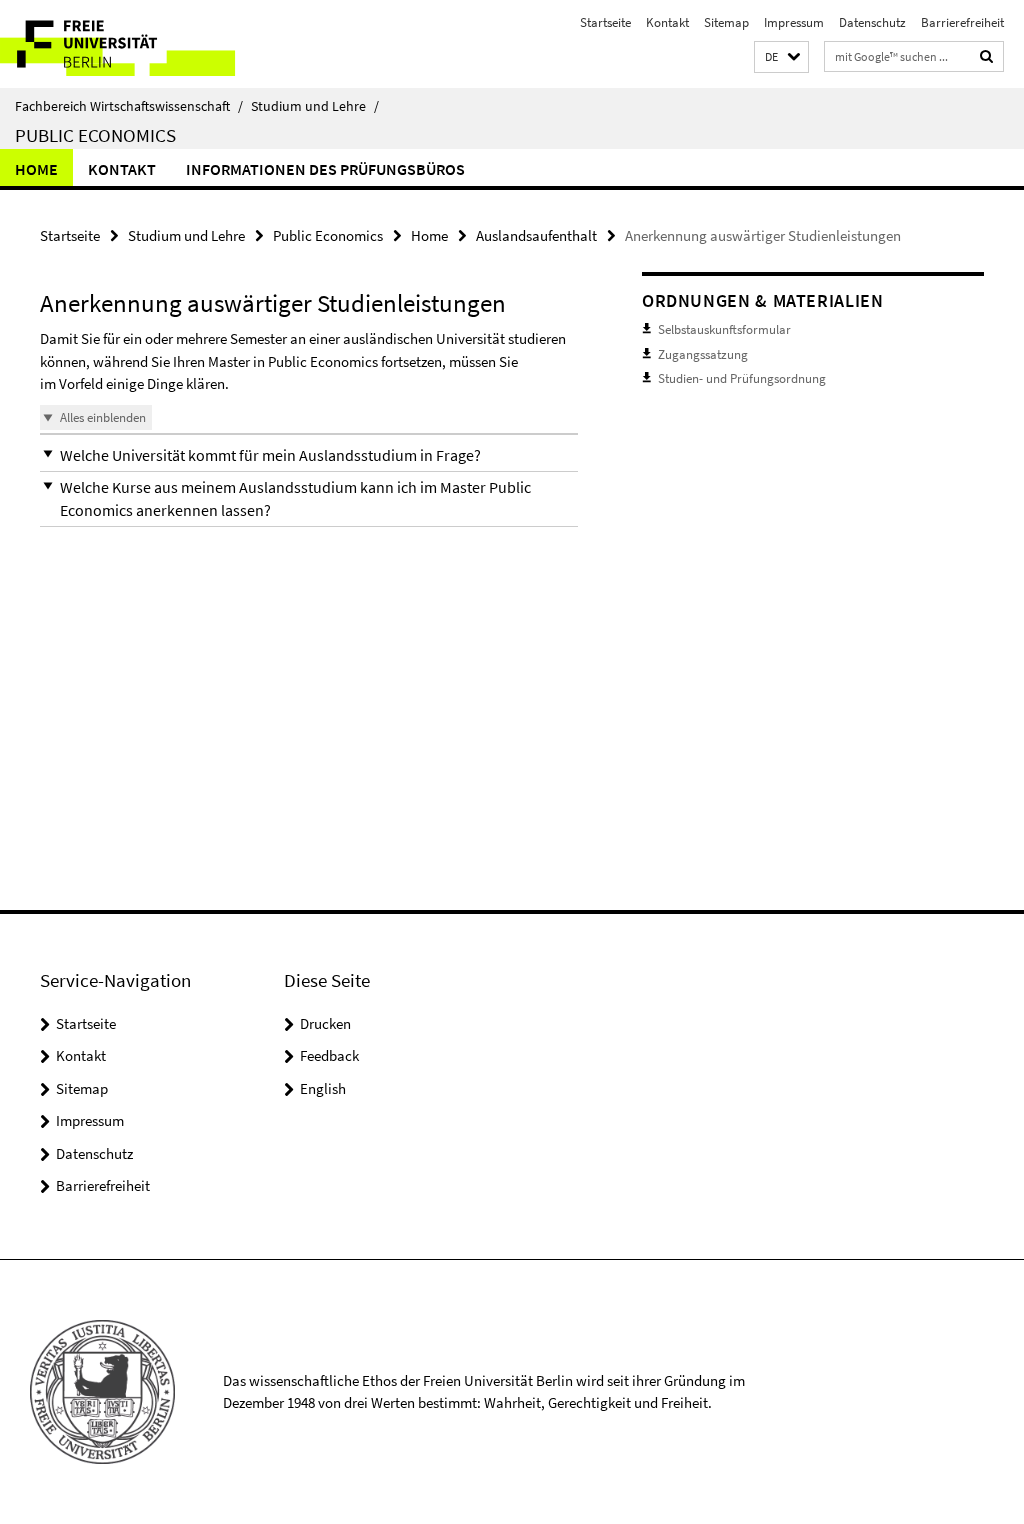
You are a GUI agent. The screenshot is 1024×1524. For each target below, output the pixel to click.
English (323, 1088)
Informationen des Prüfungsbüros (325, 169)
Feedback (329, 1055)
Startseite (605, 22)
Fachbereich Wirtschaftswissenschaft (129, 106)
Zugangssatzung (703, 354)
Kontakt (667, 22)
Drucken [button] (325, 1023)
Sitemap (726, 22)
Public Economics (95, 135)
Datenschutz (872, 22)
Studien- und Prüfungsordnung (742, 378)
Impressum (794, 22)
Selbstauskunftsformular (724, 329)
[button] (781, 57)
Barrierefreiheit (962, 22)
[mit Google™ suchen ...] (987, 56)
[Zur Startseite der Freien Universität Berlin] (132, 44)
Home (36, 169)
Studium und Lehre (315, 106)
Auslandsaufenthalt (536, 235)
